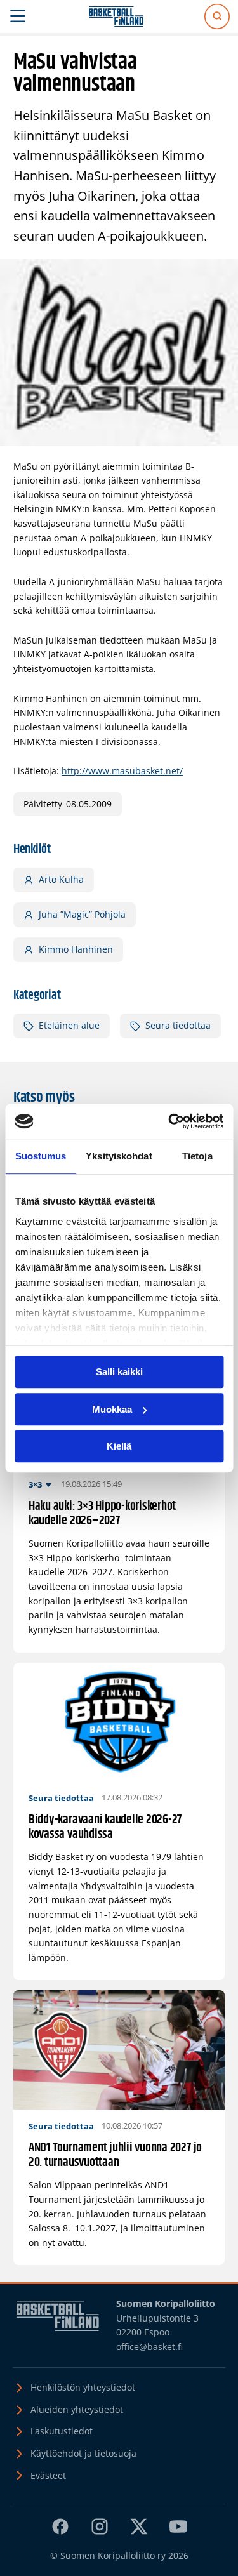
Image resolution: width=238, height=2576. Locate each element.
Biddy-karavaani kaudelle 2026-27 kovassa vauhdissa (105, 1827)
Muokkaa (112, 1409)
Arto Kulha (61, 879)
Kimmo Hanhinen (76, 949)
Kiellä (119, 1446)
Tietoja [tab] (197, 1156)
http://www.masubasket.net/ (122, 771)
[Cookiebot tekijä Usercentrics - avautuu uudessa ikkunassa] (169, 1121)
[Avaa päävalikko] (18, 17)
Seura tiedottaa (178, 1025)
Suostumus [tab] (41, 1156)
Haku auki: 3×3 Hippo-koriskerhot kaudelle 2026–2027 (102, 1514)
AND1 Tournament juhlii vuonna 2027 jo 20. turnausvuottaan (115, 2156)
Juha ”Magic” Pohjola (82, 914)
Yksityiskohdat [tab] (119, 1156)
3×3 (35, 1484)
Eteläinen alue (69, 1025)
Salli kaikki (119, 1372)
